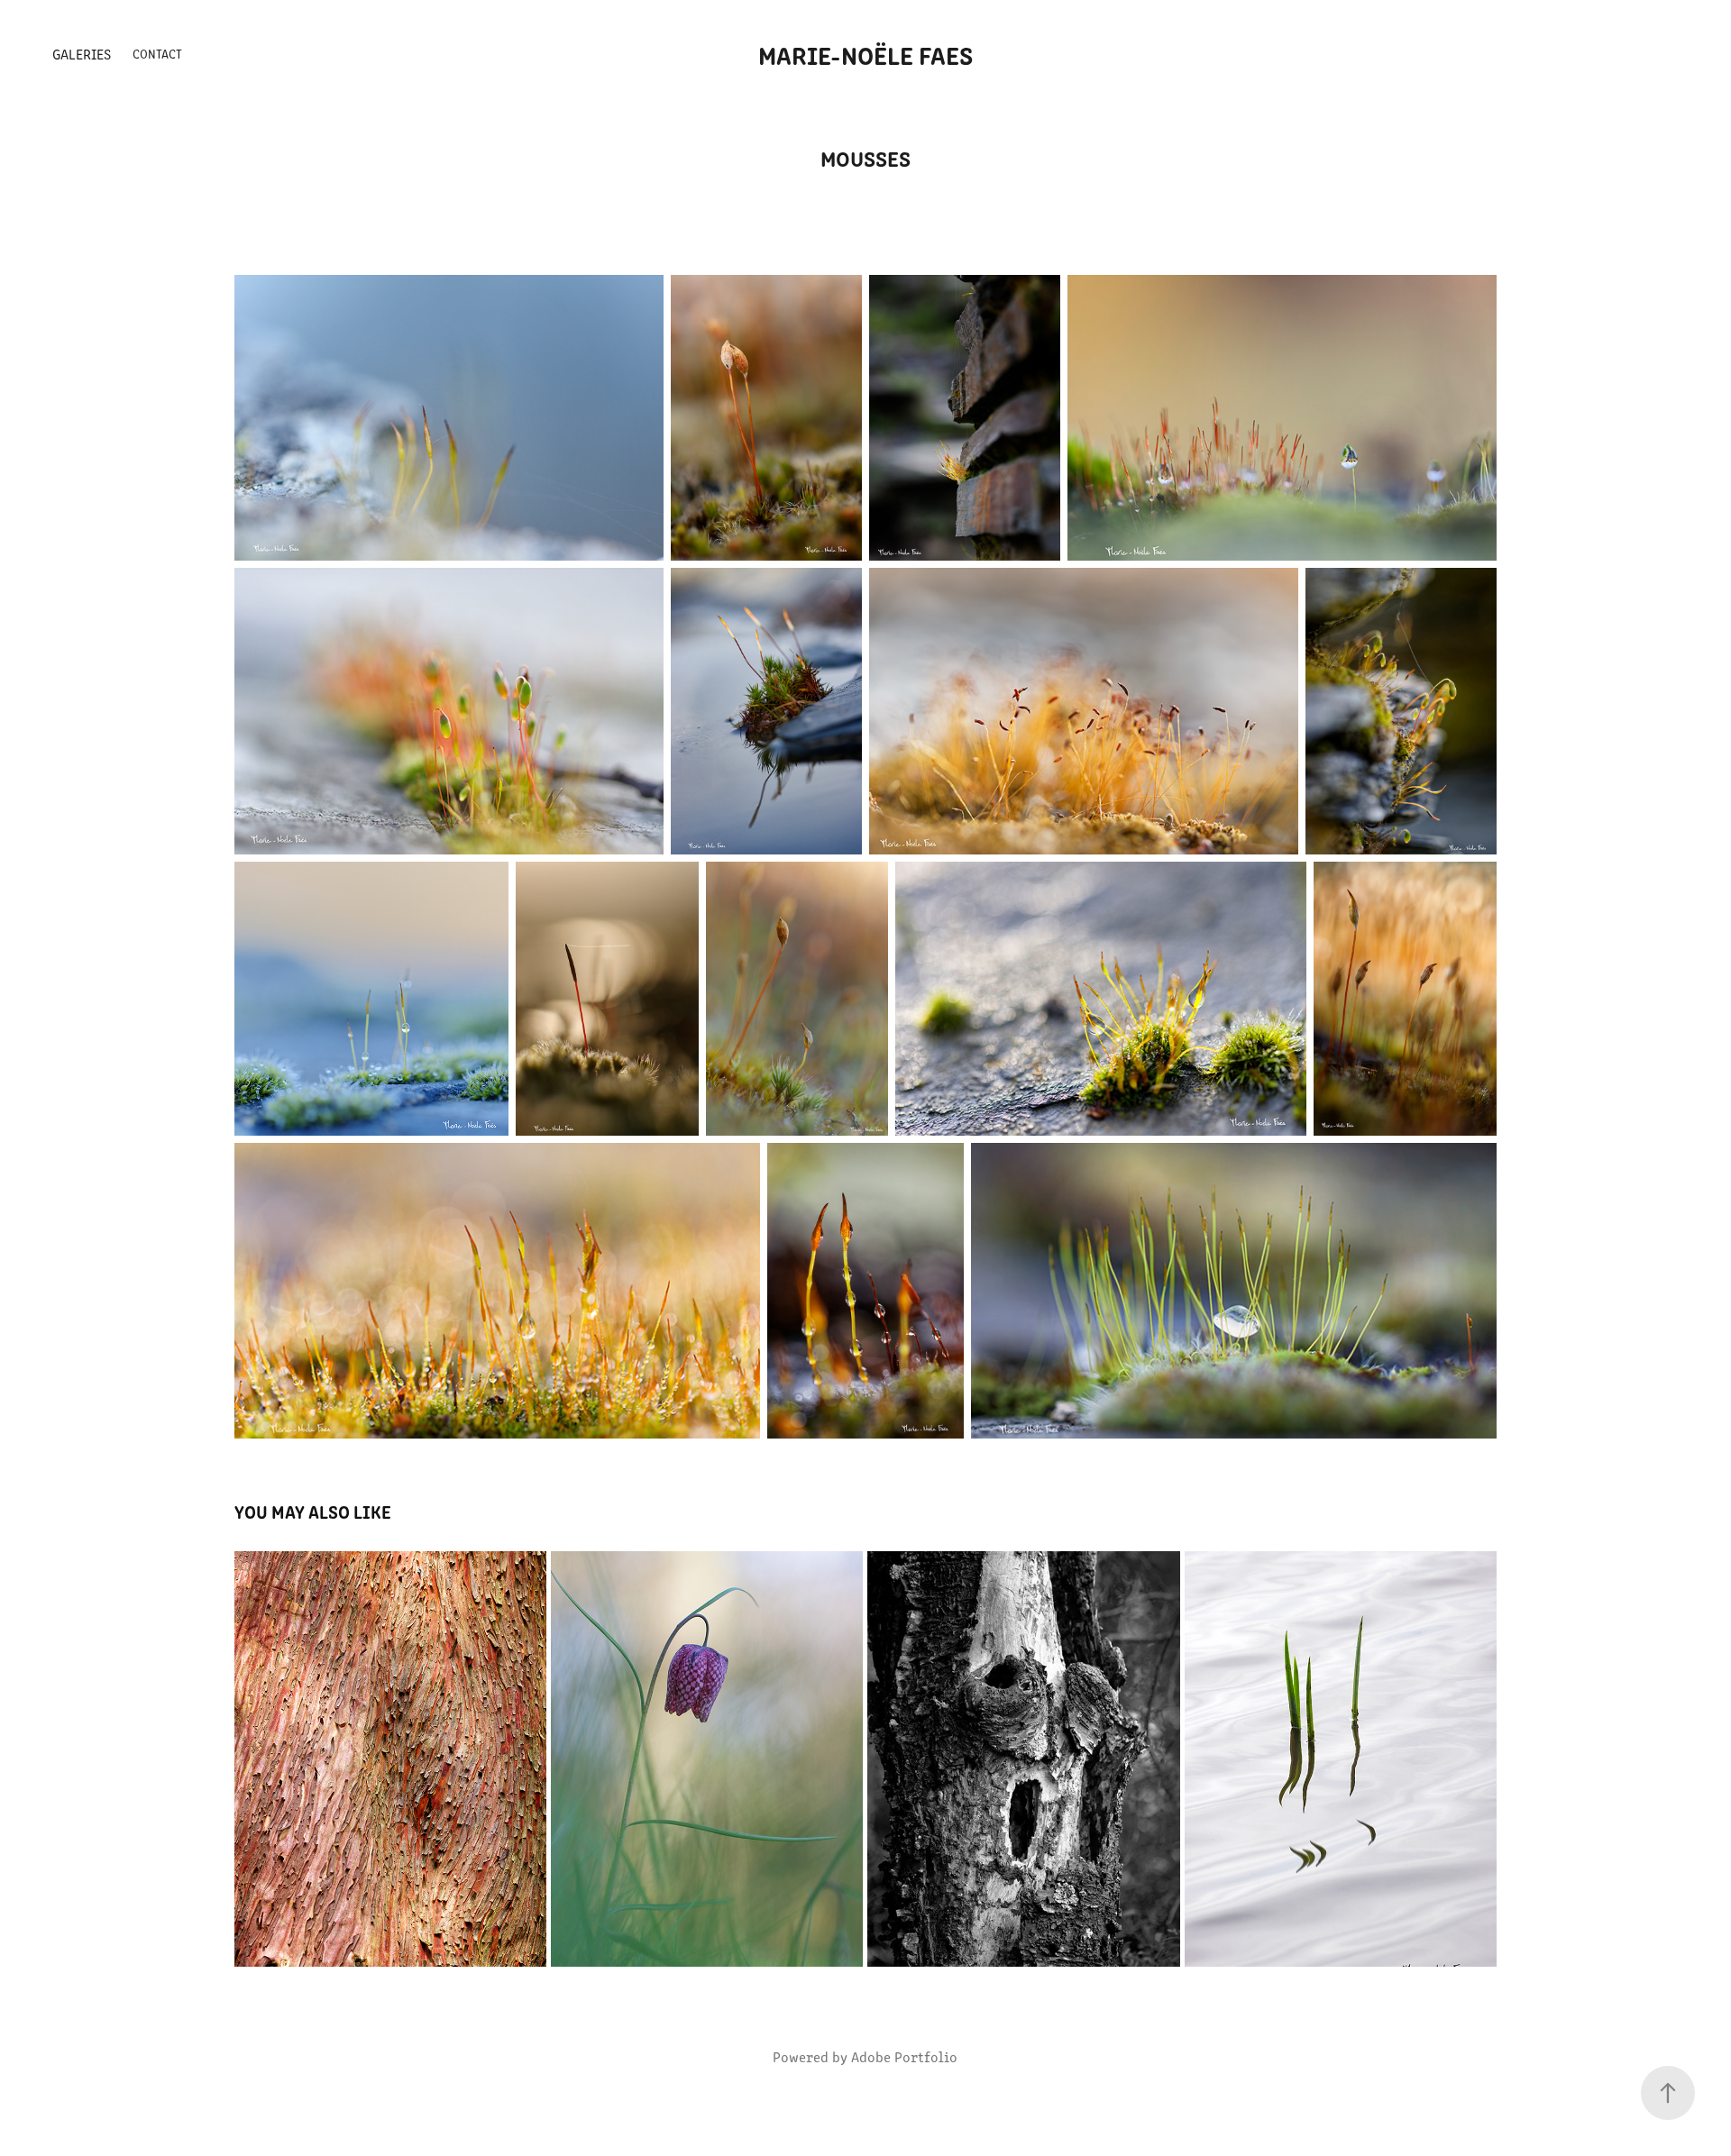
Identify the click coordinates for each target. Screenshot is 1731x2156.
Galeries (82, 54)
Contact (157, 54)
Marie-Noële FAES (865, 54)
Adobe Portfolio (904, 2056)
